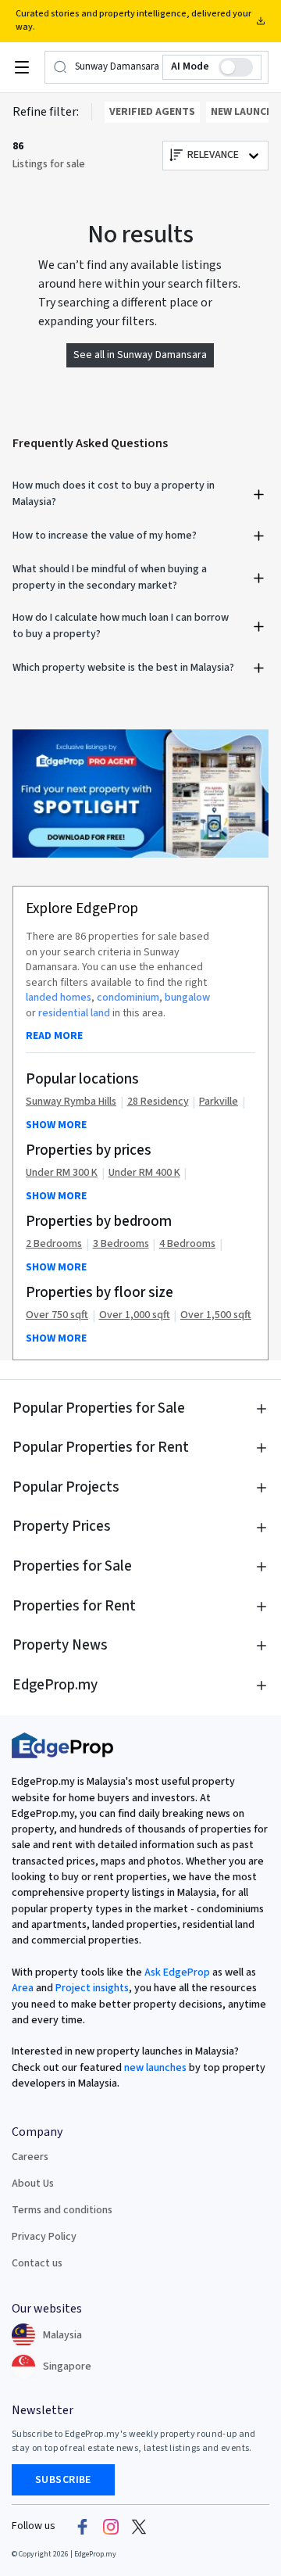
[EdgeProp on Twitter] (139, 2527)
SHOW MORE (56, 1125)
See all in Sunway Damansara (140, 355)
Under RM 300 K (62, 1173)
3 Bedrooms (121, 1244)
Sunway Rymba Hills (71, 1102)
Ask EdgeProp (177, 1972)
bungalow (187, 998)
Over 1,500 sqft (216, 1315)
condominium (128, 998)
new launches (155, 2068)
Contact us (37, 2263)
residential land (74, 1013)
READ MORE (54, 1036)
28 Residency (158, 1102)
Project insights (91, 1988)
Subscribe (63, 2480)
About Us (33, 2184)
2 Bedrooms (54, 1244)
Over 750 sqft (57, 1315)
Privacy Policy (44, 2237)
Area (23, 1988)
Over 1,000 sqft (135, 1315)
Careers (30, 2157)
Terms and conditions (62, 2210)
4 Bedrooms (187, 1244)
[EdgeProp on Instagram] (111, 2527)
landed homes (59, 998)
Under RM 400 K (144, 1173)
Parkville (219, 1102)
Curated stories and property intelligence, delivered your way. (133, 20)
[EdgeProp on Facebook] (83, 2527)
